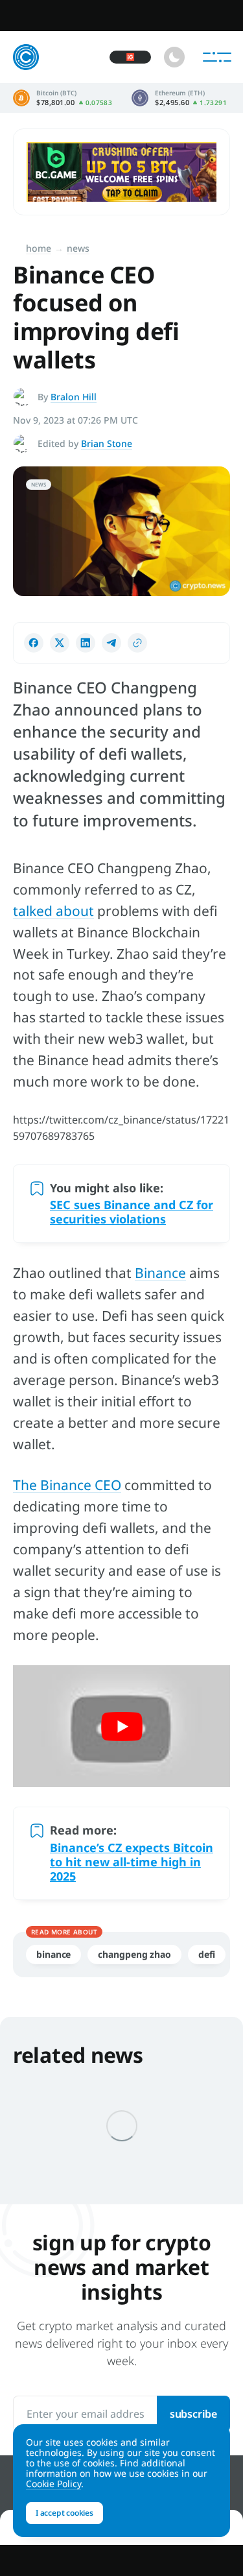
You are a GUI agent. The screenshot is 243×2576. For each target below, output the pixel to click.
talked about (53, 911)
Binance (160, 1273)
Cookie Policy (53, 2484)
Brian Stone (107, 443)
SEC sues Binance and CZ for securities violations (132, 1212)
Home (39, 248)
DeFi (207, 1954)
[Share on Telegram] (111, 643)
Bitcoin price (63, 98)
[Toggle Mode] (174, 57)
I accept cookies (64, 2513)
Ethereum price (179, 98)
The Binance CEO (67, 1485)
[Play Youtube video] (121, 1726)
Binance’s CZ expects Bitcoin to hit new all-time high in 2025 (132, 1862)
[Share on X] (60, 643)
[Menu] (217, 57)
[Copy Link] (137, 643)
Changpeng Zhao (134, 1954)
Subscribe (193, 2414)
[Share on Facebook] (34, 643)
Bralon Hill (74, 397)
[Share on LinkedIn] (86, 643)
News (78, 248)
